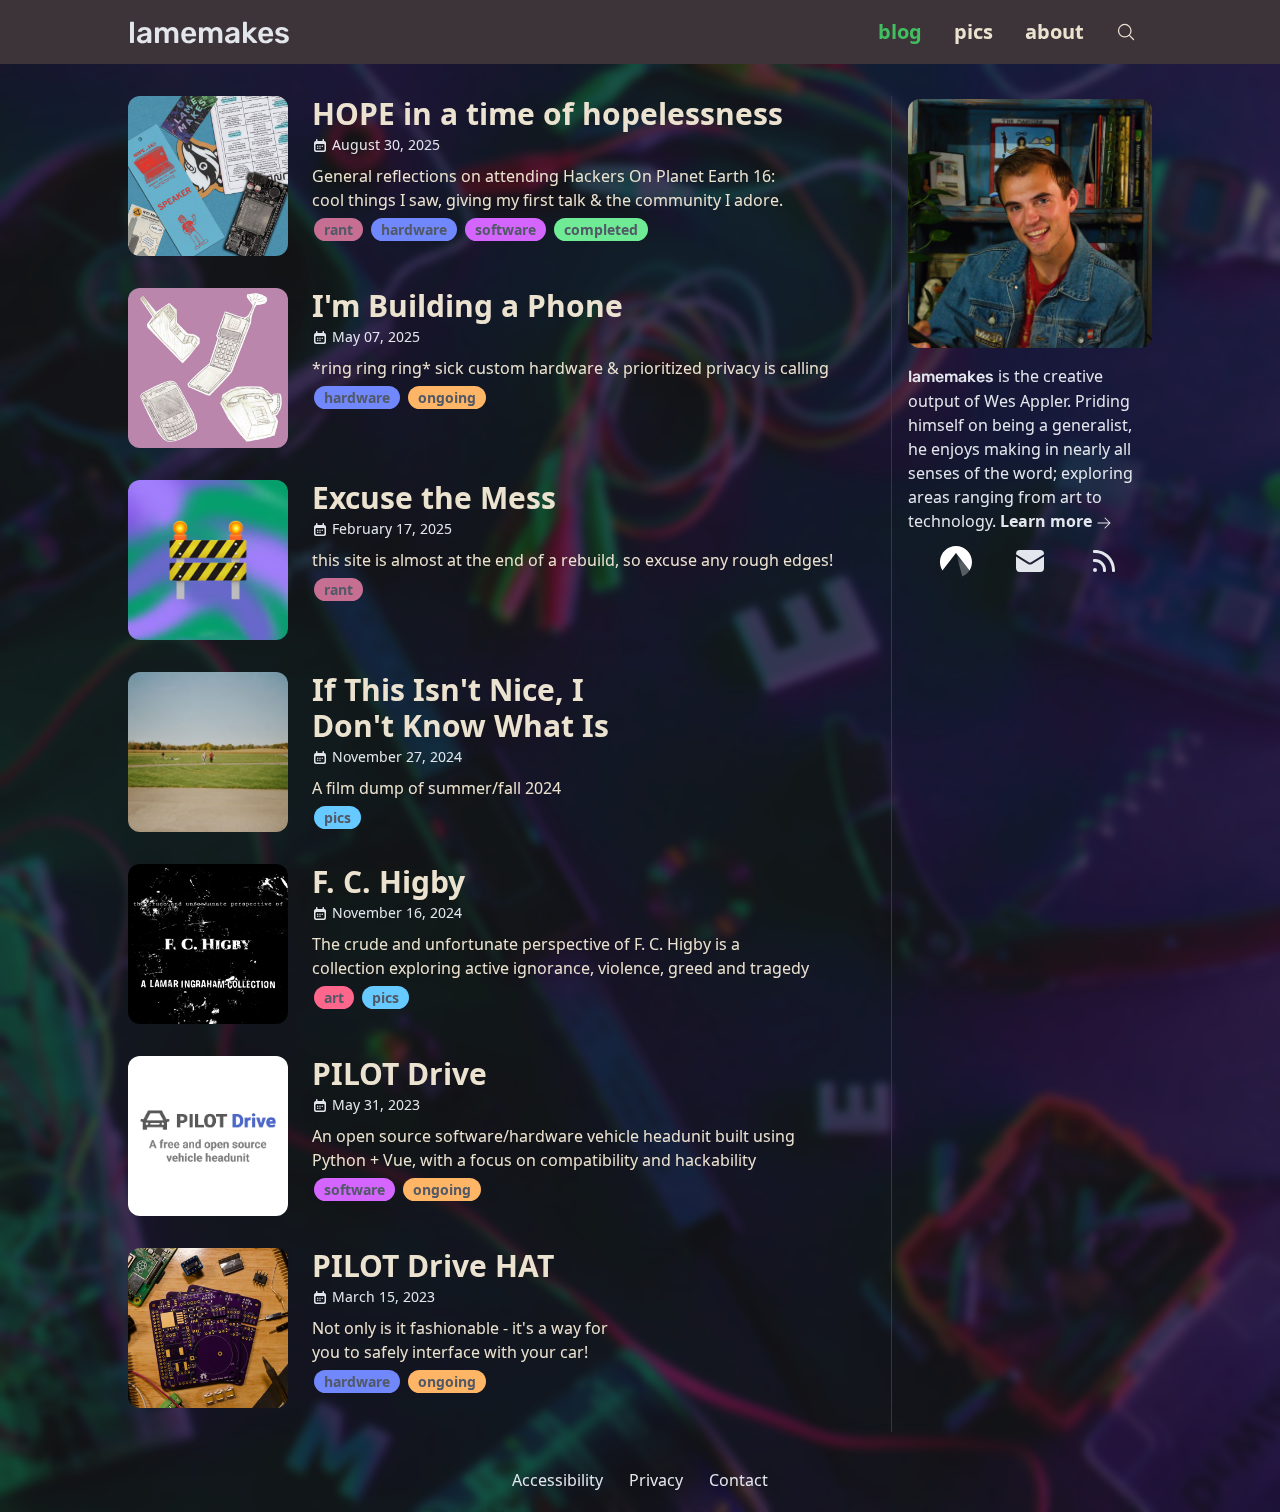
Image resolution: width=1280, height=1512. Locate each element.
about (1054, 31)
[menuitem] (900, 32)
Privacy (656, 1480)
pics (973, 31)
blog (900, 31)
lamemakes (209, 33)
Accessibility (557, 1480)
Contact (738, 1480)
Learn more (1048, 521)
